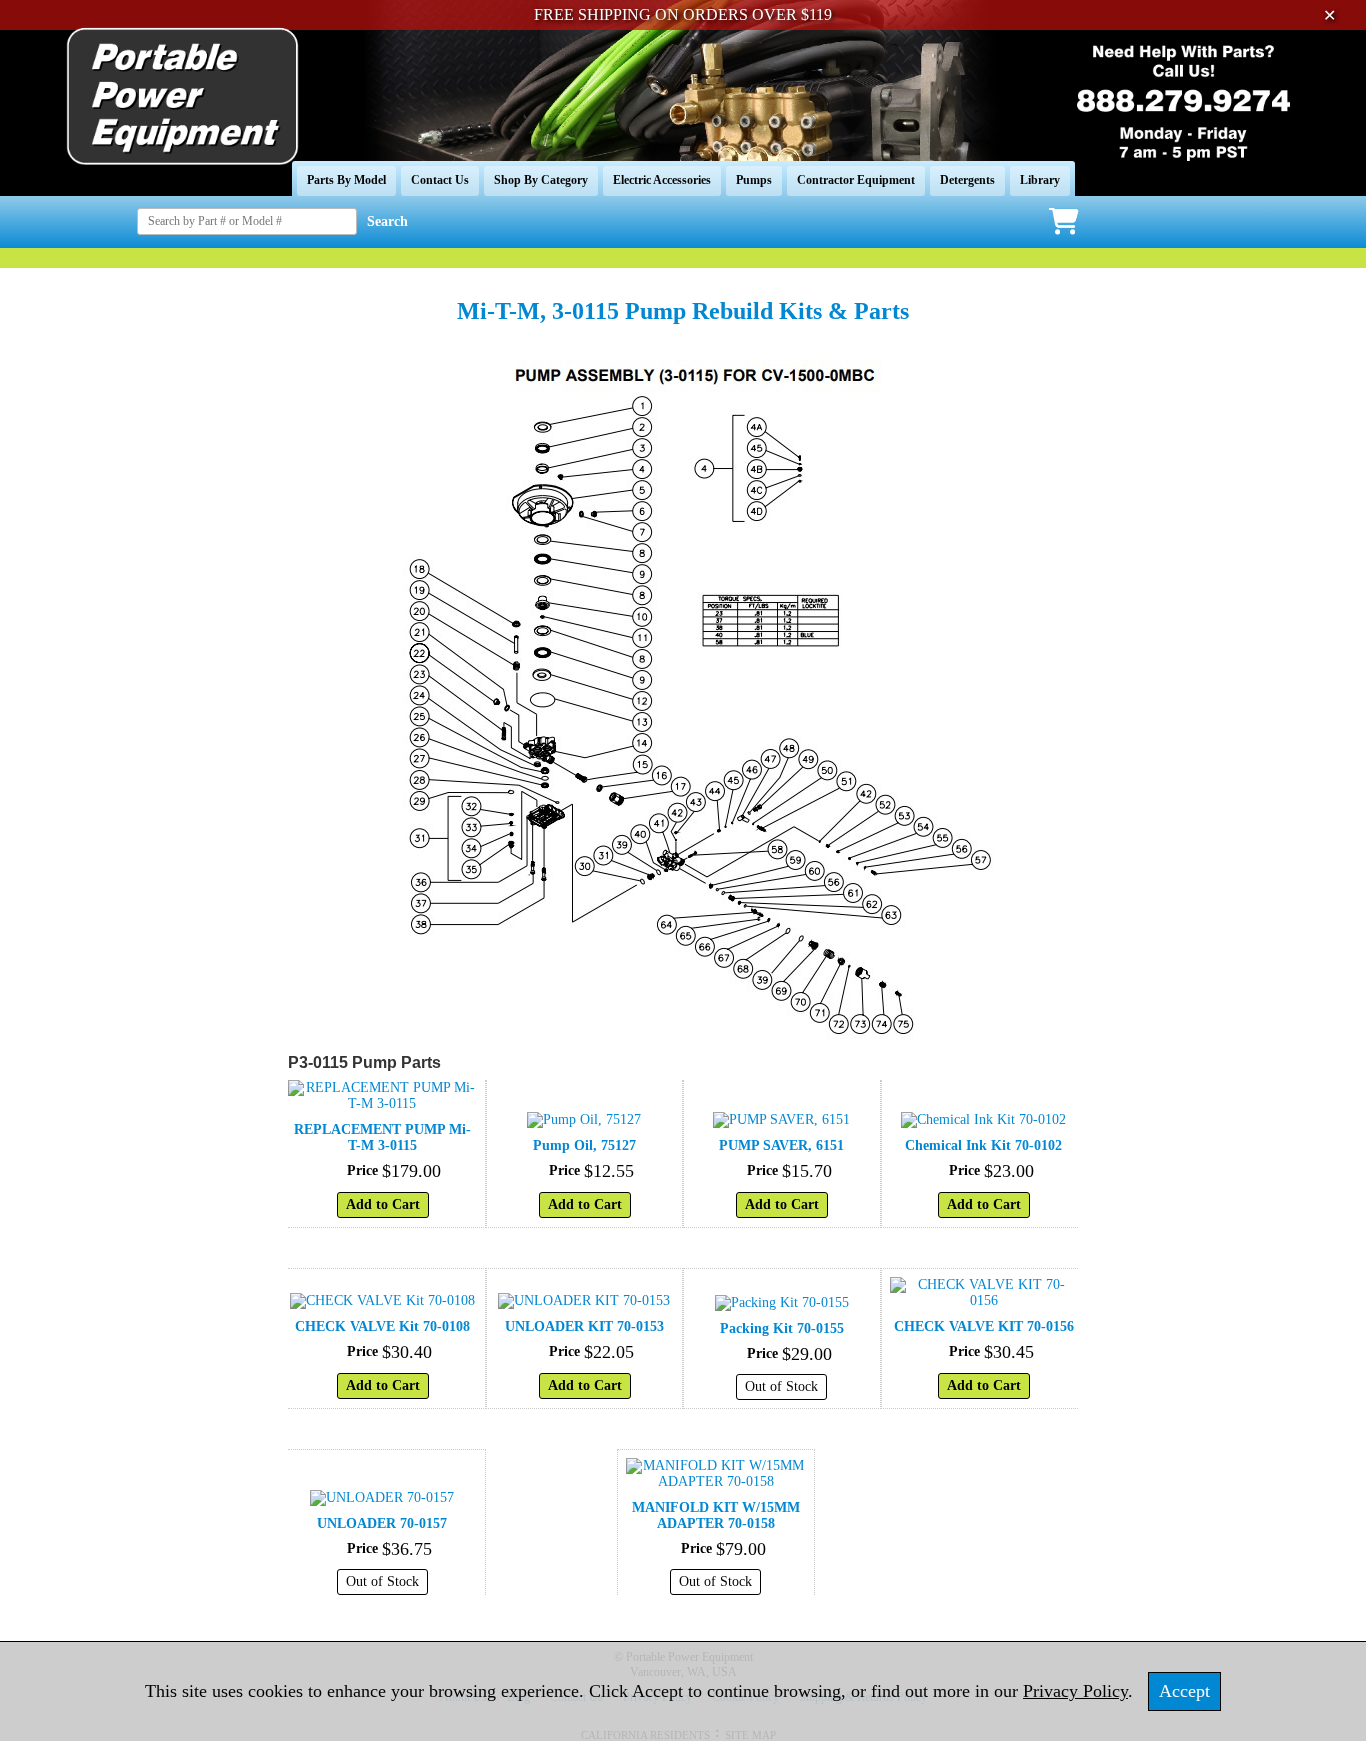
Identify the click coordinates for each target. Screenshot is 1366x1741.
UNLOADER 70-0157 (382, 1523)
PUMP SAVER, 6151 (781, 1145)
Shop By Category (541, 180)
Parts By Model (346, 180)
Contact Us (440, 180)
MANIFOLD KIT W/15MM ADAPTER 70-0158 (716, 1515)
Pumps (754, 180)
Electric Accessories (662, 180)
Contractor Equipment (856, 180)
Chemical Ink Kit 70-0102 (983, 1145)
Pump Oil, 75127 (584, 1145)
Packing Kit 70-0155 (782, 1328)
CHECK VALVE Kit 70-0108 (382, 1326)
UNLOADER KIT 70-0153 (584, 1326)
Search (387, 221)
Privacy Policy (1075, 1691)
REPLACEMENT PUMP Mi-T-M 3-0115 (382, 1137)
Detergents (967, 180)
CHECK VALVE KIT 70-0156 (984, 1326)
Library (1040, 180)
